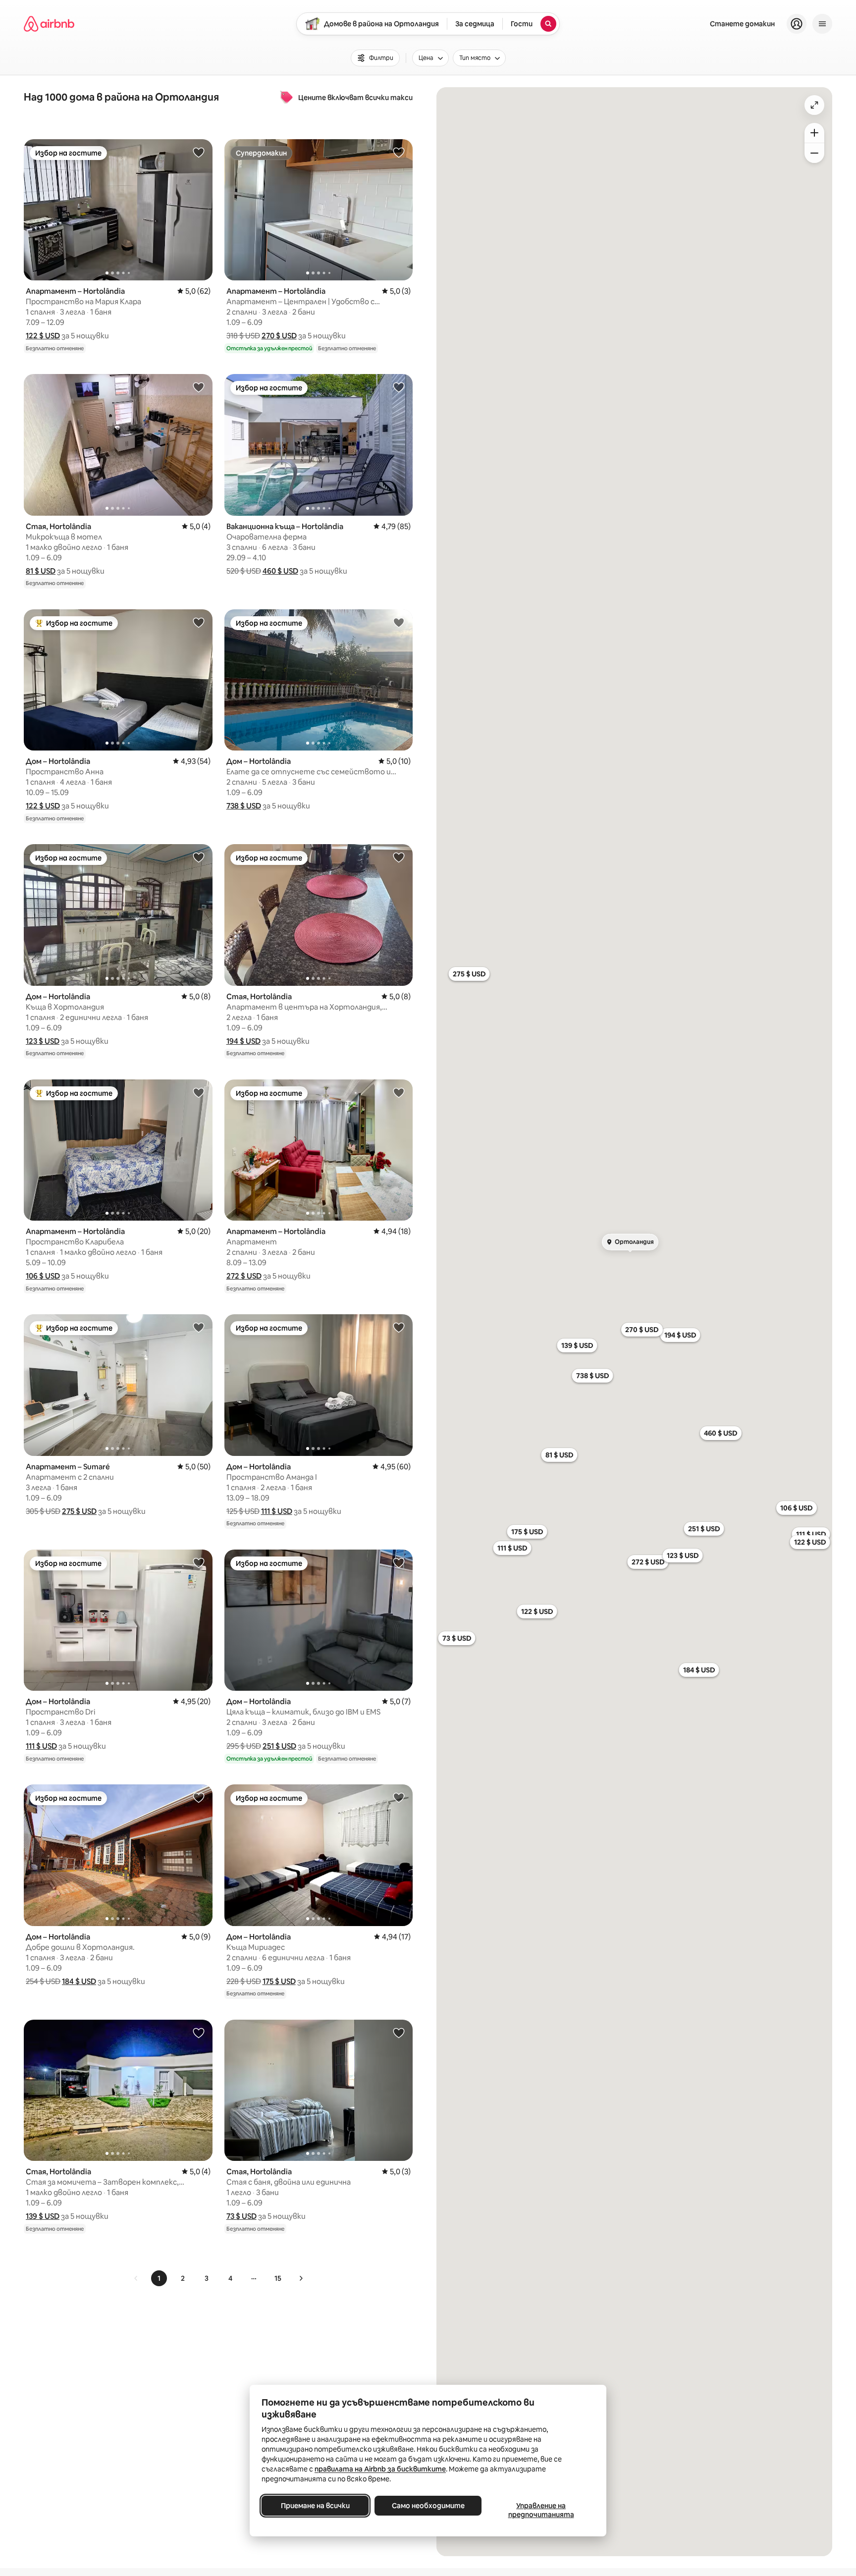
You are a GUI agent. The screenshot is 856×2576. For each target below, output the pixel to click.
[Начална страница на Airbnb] (49, 24)
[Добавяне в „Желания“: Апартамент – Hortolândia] (199, 152)
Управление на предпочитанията (541, 2510)
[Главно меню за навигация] (822, 24)
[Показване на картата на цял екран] (814, 105)
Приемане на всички (315, 2506)
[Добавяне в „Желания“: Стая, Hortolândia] (199, 387)
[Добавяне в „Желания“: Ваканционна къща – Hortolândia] (399, 387)
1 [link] (159, 2278)
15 (278, 2278)
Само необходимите (428, 2506)
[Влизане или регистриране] (797, 24)
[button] (43, 336)
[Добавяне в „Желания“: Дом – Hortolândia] (199, 622)
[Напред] (301, 2278)
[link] (136, 2278)
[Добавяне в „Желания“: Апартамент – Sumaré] (199, 1327)
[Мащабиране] (814, 133)
